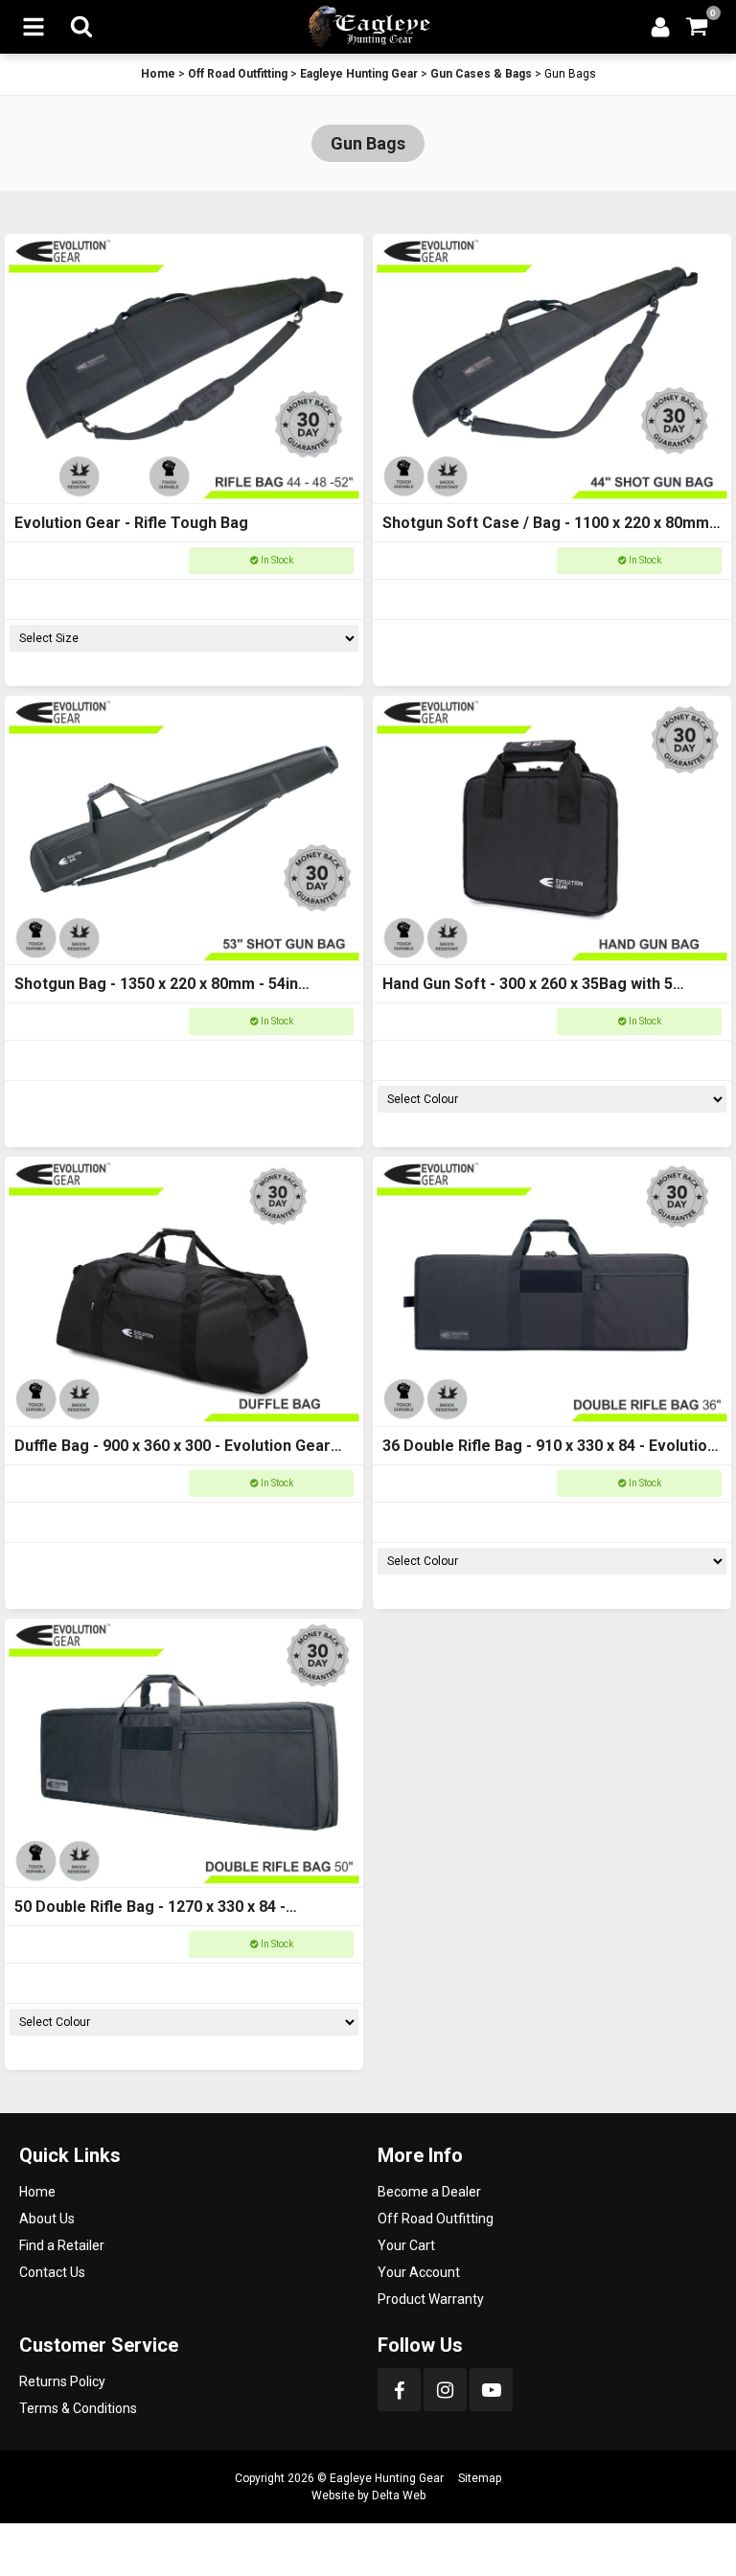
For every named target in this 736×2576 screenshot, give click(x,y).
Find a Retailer (62, 2245)
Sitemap (480, 2478)
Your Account (419, 2272)
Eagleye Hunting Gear (359, 74)
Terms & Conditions (78, 2408)
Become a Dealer (429, 2192)
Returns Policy (62, 2381)
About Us (47, 2219)
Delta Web (399, 2495)
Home (158, 74)
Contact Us (52, 2272)
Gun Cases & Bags (481, 74)
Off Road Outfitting (238, 74)
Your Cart (406, 2245)
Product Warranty (431, 2299)
